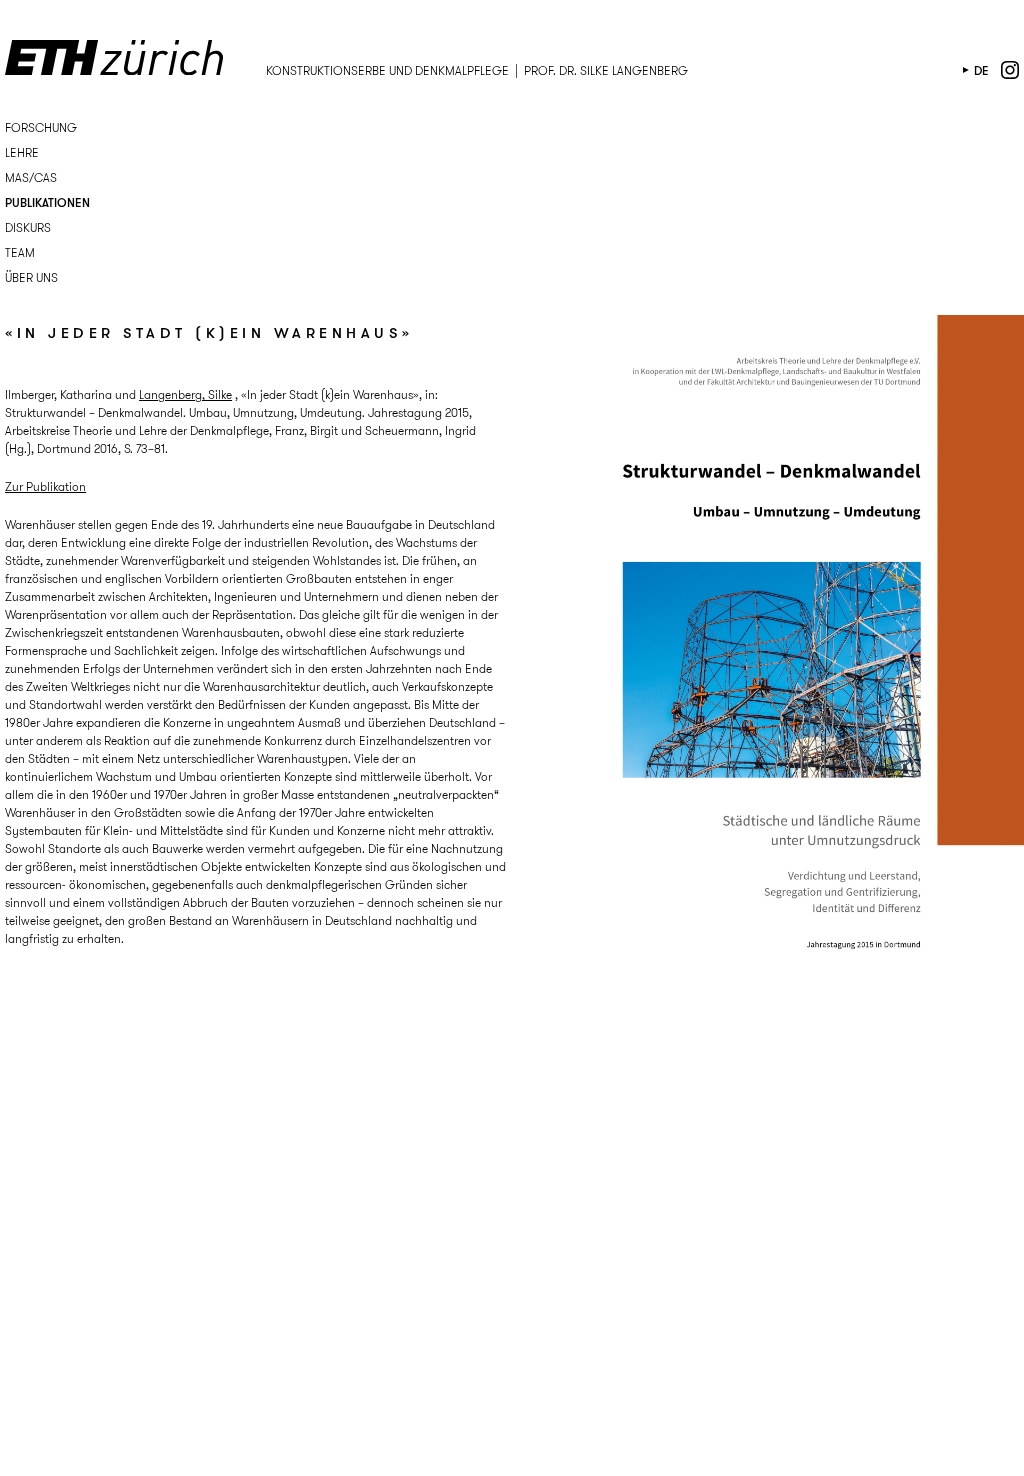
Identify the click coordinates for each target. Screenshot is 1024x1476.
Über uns (31, 277)
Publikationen (47, 202)
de (981, 70)
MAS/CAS (31, 177)
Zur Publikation (45, 486)
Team (20, 252)
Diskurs (28, 227)
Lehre (22, 152)
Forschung (41, 127)
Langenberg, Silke (185, 394)
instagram (1010, 70)
